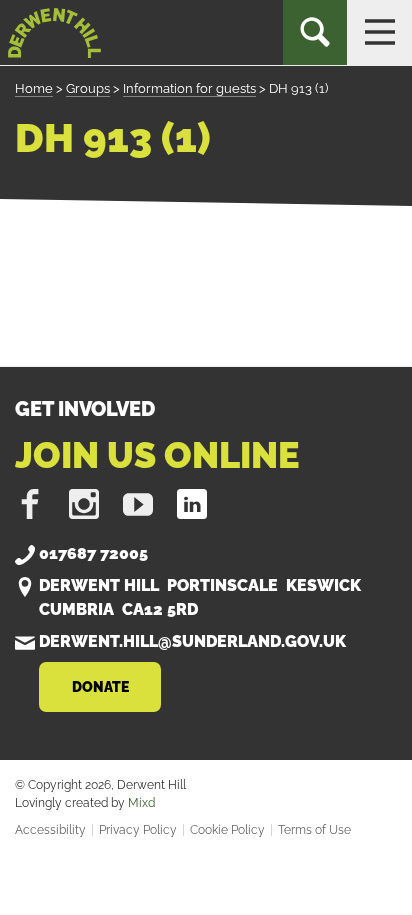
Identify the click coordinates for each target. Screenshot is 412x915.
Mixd (141, 803)
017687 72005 (93, 553)
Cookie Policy (227, 830)
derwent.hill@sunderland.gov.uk (192, 641)
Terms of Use (314, 830)
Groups (88, 88)
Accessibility (50, 830)
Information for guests (189, 88)
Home (34, 88)
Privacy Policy (138, 830)
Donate (100, 686)
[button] (379, 32)
